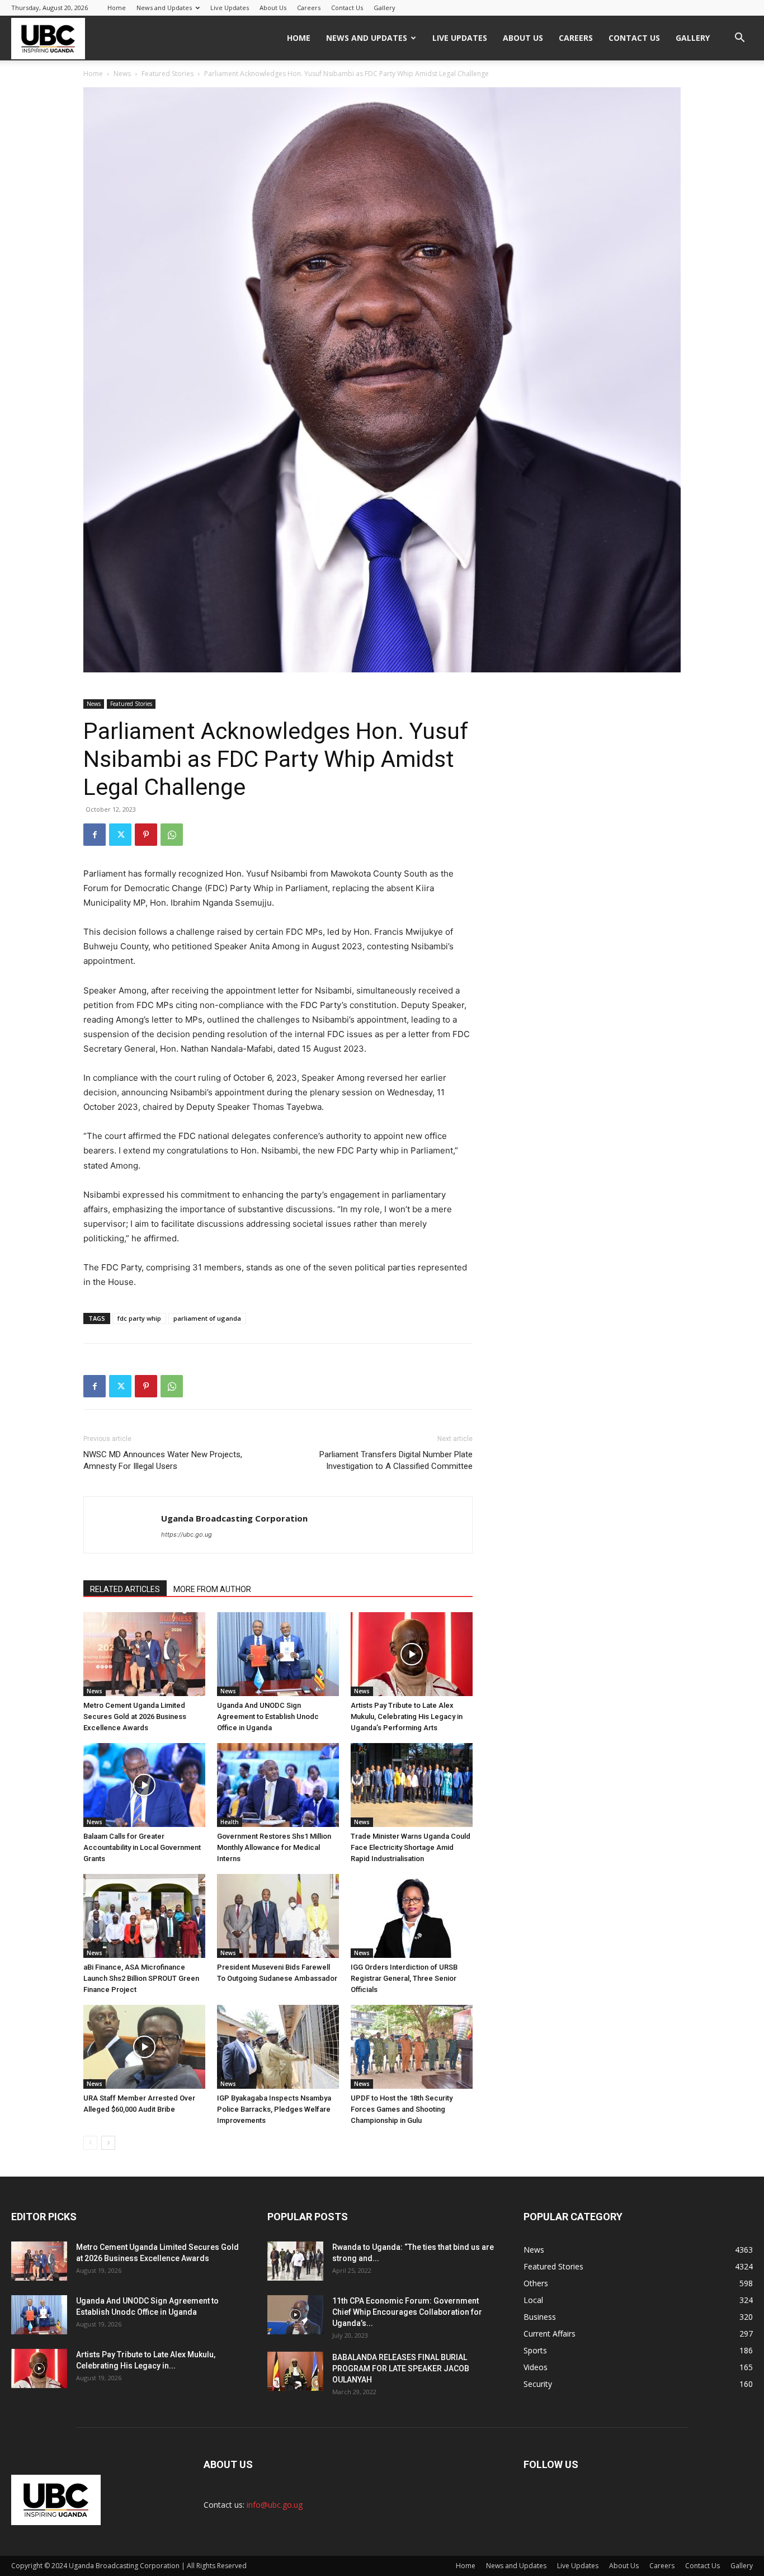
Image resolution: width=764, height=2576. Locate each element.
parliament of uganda (207, 1318)
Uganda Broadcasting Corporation (234, 1518)
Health (230, 1822)
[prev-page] (90, 2143)
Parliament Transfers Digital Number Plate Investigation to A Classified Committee (396, 1460)
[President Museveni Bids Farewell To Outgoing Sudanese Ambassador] (278, 1916)
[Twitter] (120, 835)
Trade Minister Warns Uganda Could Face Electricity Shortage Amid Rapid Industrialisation (411, 1847)
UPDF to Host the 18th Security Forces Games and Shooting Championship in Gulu (402, 2109)
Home (117, 8)
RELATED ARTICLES (125, 1589)
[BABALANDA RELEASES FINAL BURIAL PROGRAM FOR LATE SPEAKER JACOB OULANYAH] (295, 2371)
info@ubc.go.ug (275, 2505)
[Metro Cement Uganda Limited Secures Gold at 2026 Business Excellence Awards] (144, 1654)
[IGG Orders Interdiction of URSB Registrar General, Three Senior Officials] (412, 1916)
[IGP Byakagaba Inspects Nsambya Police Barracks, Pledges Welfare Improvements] (278, 2047)
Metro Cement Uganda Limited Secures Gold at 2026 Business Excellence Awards (135, 1716)
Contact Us (347, 8)
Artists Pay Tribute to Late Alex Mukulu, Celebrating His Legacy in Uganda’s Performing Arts (407, 1716)
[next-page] (108, 2143)
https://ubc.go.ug (187, 1534)
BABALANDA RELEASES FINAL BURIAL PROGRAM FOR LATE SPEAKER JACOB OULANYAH (401, 2368)
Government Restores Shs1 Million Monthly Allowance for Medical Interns (274, 1847)
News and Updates (164, 8)
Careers (309, 8)
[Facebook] (95, 835)
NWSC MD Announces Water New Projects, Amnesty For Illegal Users (163, 1460)
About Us (273, 8)
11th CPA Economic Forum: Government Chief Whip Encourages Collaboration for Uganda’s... (407, 2312)
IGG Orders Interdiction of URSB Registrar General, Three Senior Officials (404, 1978)
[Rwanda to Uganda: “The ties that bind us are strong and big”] (295, 2261)
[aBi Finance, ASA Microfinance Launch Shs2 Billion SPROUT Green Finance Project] (144, 1916)
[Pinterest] (146, 835)
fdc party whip (139, 1318)
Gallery (385, 8)
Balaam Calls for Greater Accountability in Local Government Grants (142, 1847)
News (122, 74)
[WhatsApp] (172, 835)
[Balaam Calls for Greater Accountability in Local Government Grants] (144, 1785)
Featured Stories (168, 74)
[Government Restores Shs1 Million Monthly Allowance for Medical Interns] (278, 1785)
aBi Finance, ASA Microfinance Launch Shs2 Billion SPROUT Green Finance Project (141, 1978)
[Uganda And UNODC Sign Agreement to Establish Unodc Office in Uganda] (278, 1654)
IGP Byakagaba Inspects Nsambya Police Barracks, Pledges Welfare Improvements (274, 2109)
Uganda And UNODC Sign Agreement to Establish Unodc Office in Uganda (268, 1716)
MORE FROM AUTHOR (212, 1589)
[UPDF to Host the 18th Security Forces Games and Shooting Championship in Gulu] (412, 2047)
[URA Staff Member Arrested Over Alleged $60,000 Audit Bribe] (144, 2047)
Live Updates (230, 8)
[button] (739, 39)
